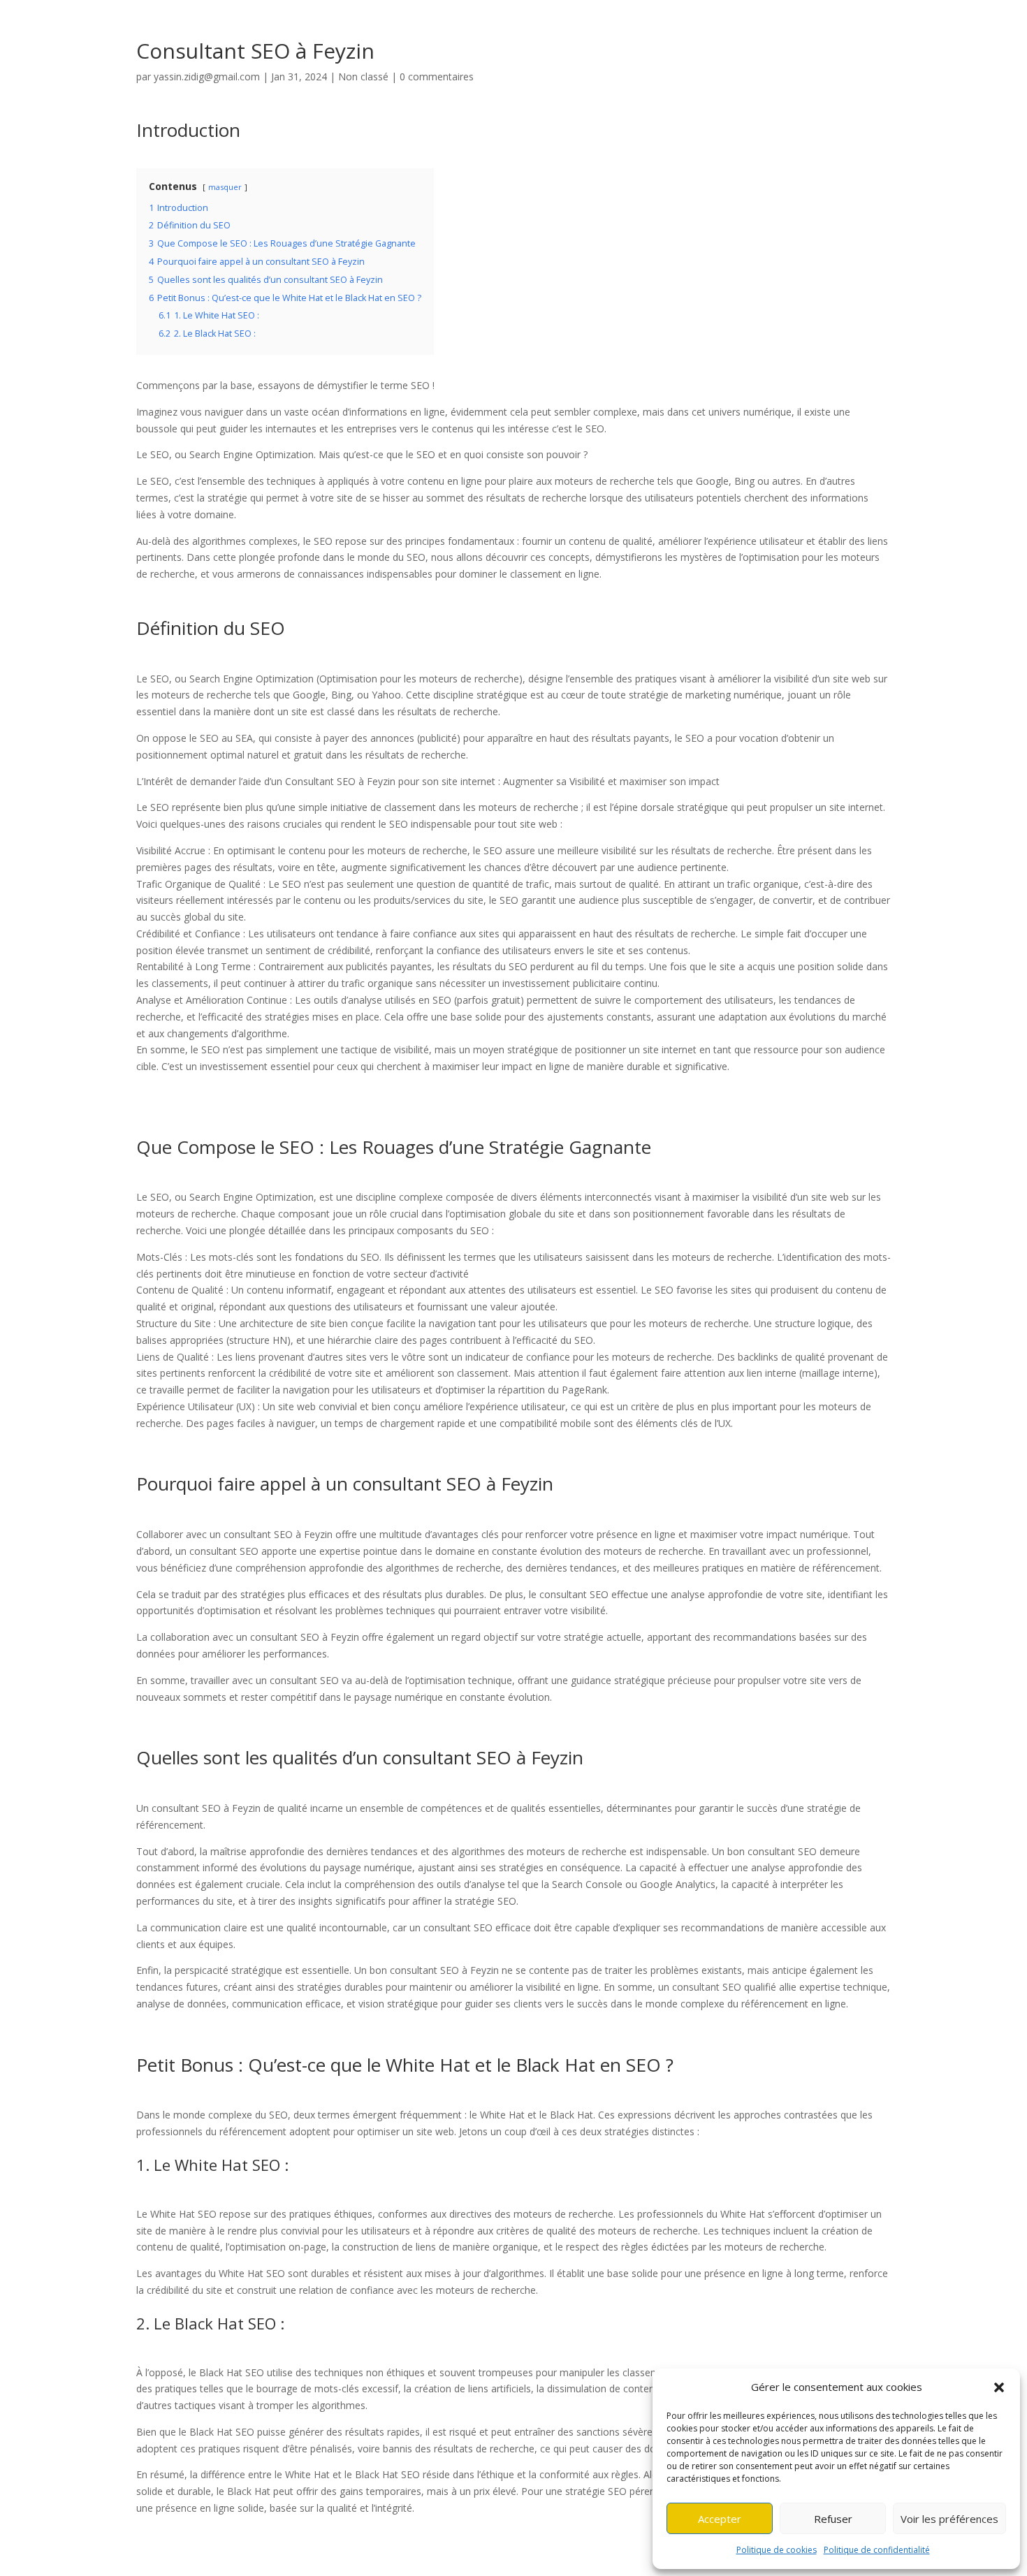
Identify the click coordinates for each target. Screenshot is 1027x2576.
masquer (225, 187)
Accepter (720, 2519)
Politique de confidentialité (877, 2550)
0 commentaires (437, 76)
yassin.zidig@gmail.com (207, 76)
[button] (999, 2387)
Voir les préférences (949, 2519)
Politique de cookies (777, 2550)
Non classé (363, 76)
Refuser (833, 2519)
